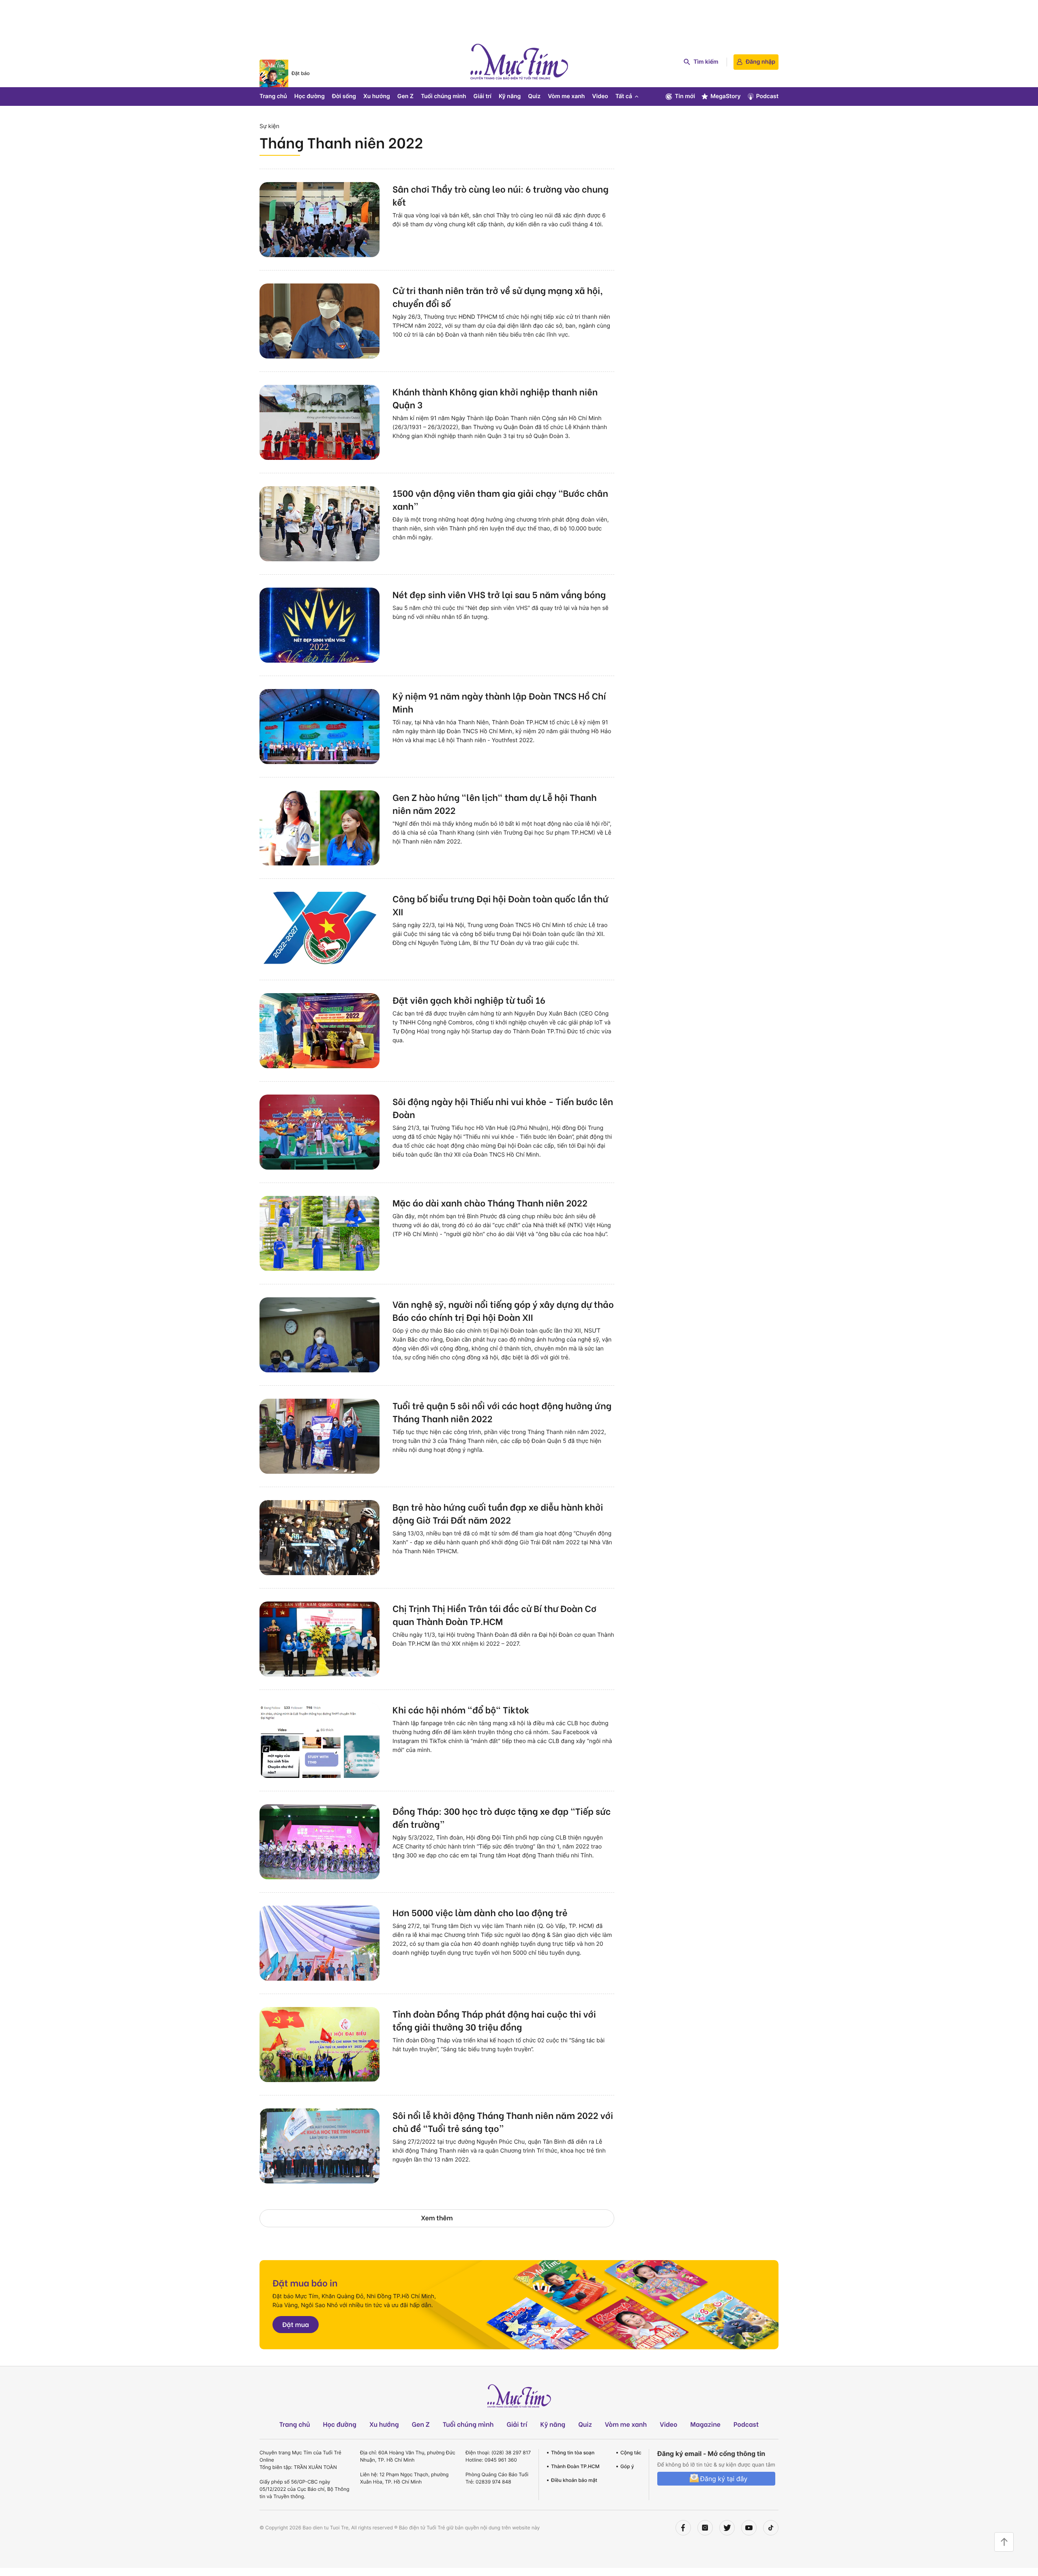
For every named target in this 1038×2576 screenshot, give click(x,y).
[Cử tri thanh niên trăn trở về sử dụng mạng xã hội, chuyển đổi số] (320, 321)
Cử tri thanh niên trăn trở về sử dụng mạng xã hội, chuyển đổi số (498, 296)
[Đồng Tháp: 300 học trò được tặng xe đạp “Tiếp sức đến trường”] (320, 1842)
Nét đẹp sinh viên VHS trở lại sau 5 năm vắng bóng (499, 594)
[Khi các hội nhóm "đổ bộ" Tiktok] (320, 1740)
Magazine (706, 2424)
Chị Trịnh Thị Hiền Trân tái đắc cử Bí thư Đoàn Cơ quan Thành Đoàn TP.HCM (494, 1614)
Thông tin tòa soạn (573, 2453)
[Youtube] (749, 2528)
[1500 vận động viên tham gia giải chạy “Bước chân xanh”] (320, 524)
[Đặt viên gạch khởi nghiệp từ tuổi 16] (320, 1031)
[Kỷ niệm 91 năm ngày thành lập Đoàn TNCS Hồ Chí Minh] (320, 727)
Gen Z (405, 96)
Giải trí (483, 96)
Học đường (310, 96)
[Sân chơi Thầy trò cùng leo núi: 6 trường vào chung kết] (320, 220)
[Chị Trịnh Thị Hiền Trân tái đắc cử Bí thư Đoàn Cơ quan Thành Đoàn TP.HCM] (320, 1639)
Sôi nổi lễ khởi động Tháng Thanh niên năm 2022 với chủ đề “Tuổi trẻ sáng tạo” (503, 2121)
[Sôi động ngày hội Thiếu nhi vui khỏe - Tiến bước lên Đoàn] (320, 1132)
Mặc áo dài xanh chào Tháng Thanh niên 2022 (490, 1202)
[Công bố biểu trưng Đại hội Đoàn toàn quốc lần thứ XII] (320, 929)
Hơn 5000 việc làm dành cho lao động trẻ (480, 1912)
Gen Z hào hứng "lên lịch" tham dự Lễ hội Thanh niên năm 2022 (495, 803)
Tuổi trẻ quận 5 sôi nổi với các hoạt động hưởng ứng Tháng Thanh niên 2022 (502, 1412)
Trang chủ (273, 96)
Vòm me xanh (566, 96)
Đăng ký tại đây (724, 2479)
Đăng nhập (760, 62)
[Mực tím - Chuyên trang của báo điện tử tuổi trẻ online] (519, 62)
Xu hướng (377, 96)
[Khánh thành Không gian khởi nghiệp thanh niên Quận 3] (320, 422)
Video (600, 96)
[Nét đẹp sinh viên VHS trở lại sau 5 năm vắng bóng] (320, 625)
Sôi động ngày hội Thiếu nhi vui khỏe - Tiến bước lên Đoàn (503, 1108)
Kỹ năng (510, 96)
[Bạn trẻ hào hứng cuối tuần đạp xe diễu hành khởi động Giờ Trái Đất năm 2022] (320, 1538)
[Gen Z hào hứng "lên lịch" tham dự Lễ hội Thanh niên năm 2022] (320, 828)
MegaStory (726, 96)
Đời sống (344, 96)
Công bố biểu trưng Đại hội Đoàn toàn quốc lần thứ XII (500, 905)
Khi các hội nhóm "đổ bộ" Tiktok (461, 1709)
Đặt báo (301, 73)
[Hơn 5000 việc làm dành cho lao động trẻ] (320, 1943)
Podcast (767, 96)
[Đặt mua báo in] (519, 2305)
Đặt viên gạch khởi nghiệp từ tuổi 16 (469, 1000)
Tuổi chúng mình (444, 96)
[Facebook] (683, 2528)
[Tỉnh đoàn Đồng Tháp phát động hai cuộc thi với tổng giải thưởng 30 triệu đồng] (320, 2045)
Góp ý (627, 2466)
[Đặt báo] (274, 73)
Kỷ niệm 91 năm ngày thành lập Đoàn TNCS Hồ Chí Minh (499, 702)
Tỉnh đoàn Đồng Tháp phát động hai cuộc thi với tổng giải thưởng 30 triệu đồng (494, 2020)
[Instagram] (705, 2528)
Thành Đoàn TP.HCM (575, 2466)
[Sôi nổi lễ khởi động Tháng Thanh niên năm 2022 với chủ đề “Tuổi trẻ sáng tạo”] (320, 2146)
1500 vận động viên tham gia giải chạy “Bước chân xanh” (500, 499)
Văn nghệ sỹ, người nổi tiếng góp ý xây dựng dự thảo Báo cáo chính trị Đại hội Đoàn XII (503, 1310)
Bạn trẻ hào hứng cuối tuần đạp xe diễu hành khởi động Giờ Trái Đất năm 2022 (498, 1513)
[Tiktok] (771, 2528)
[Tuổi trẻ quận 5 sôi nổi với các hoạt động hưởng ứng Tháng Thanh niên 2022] (320, 1436)
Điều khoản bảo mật (574, 2480)
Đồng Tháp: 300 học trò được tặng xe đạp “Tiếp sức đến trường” (502, 1817)
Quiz (534, 96)
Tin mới (685, 96)
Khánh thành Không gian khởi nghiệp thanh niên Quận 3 (495, 398)
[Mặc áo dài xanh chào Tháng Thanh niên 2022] (320, 1233)
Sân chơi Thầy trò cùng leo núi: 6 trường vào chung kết (501, 195)
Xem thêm (437, 2218)
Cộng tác (631, 2453)
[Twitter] (727, 2528)
